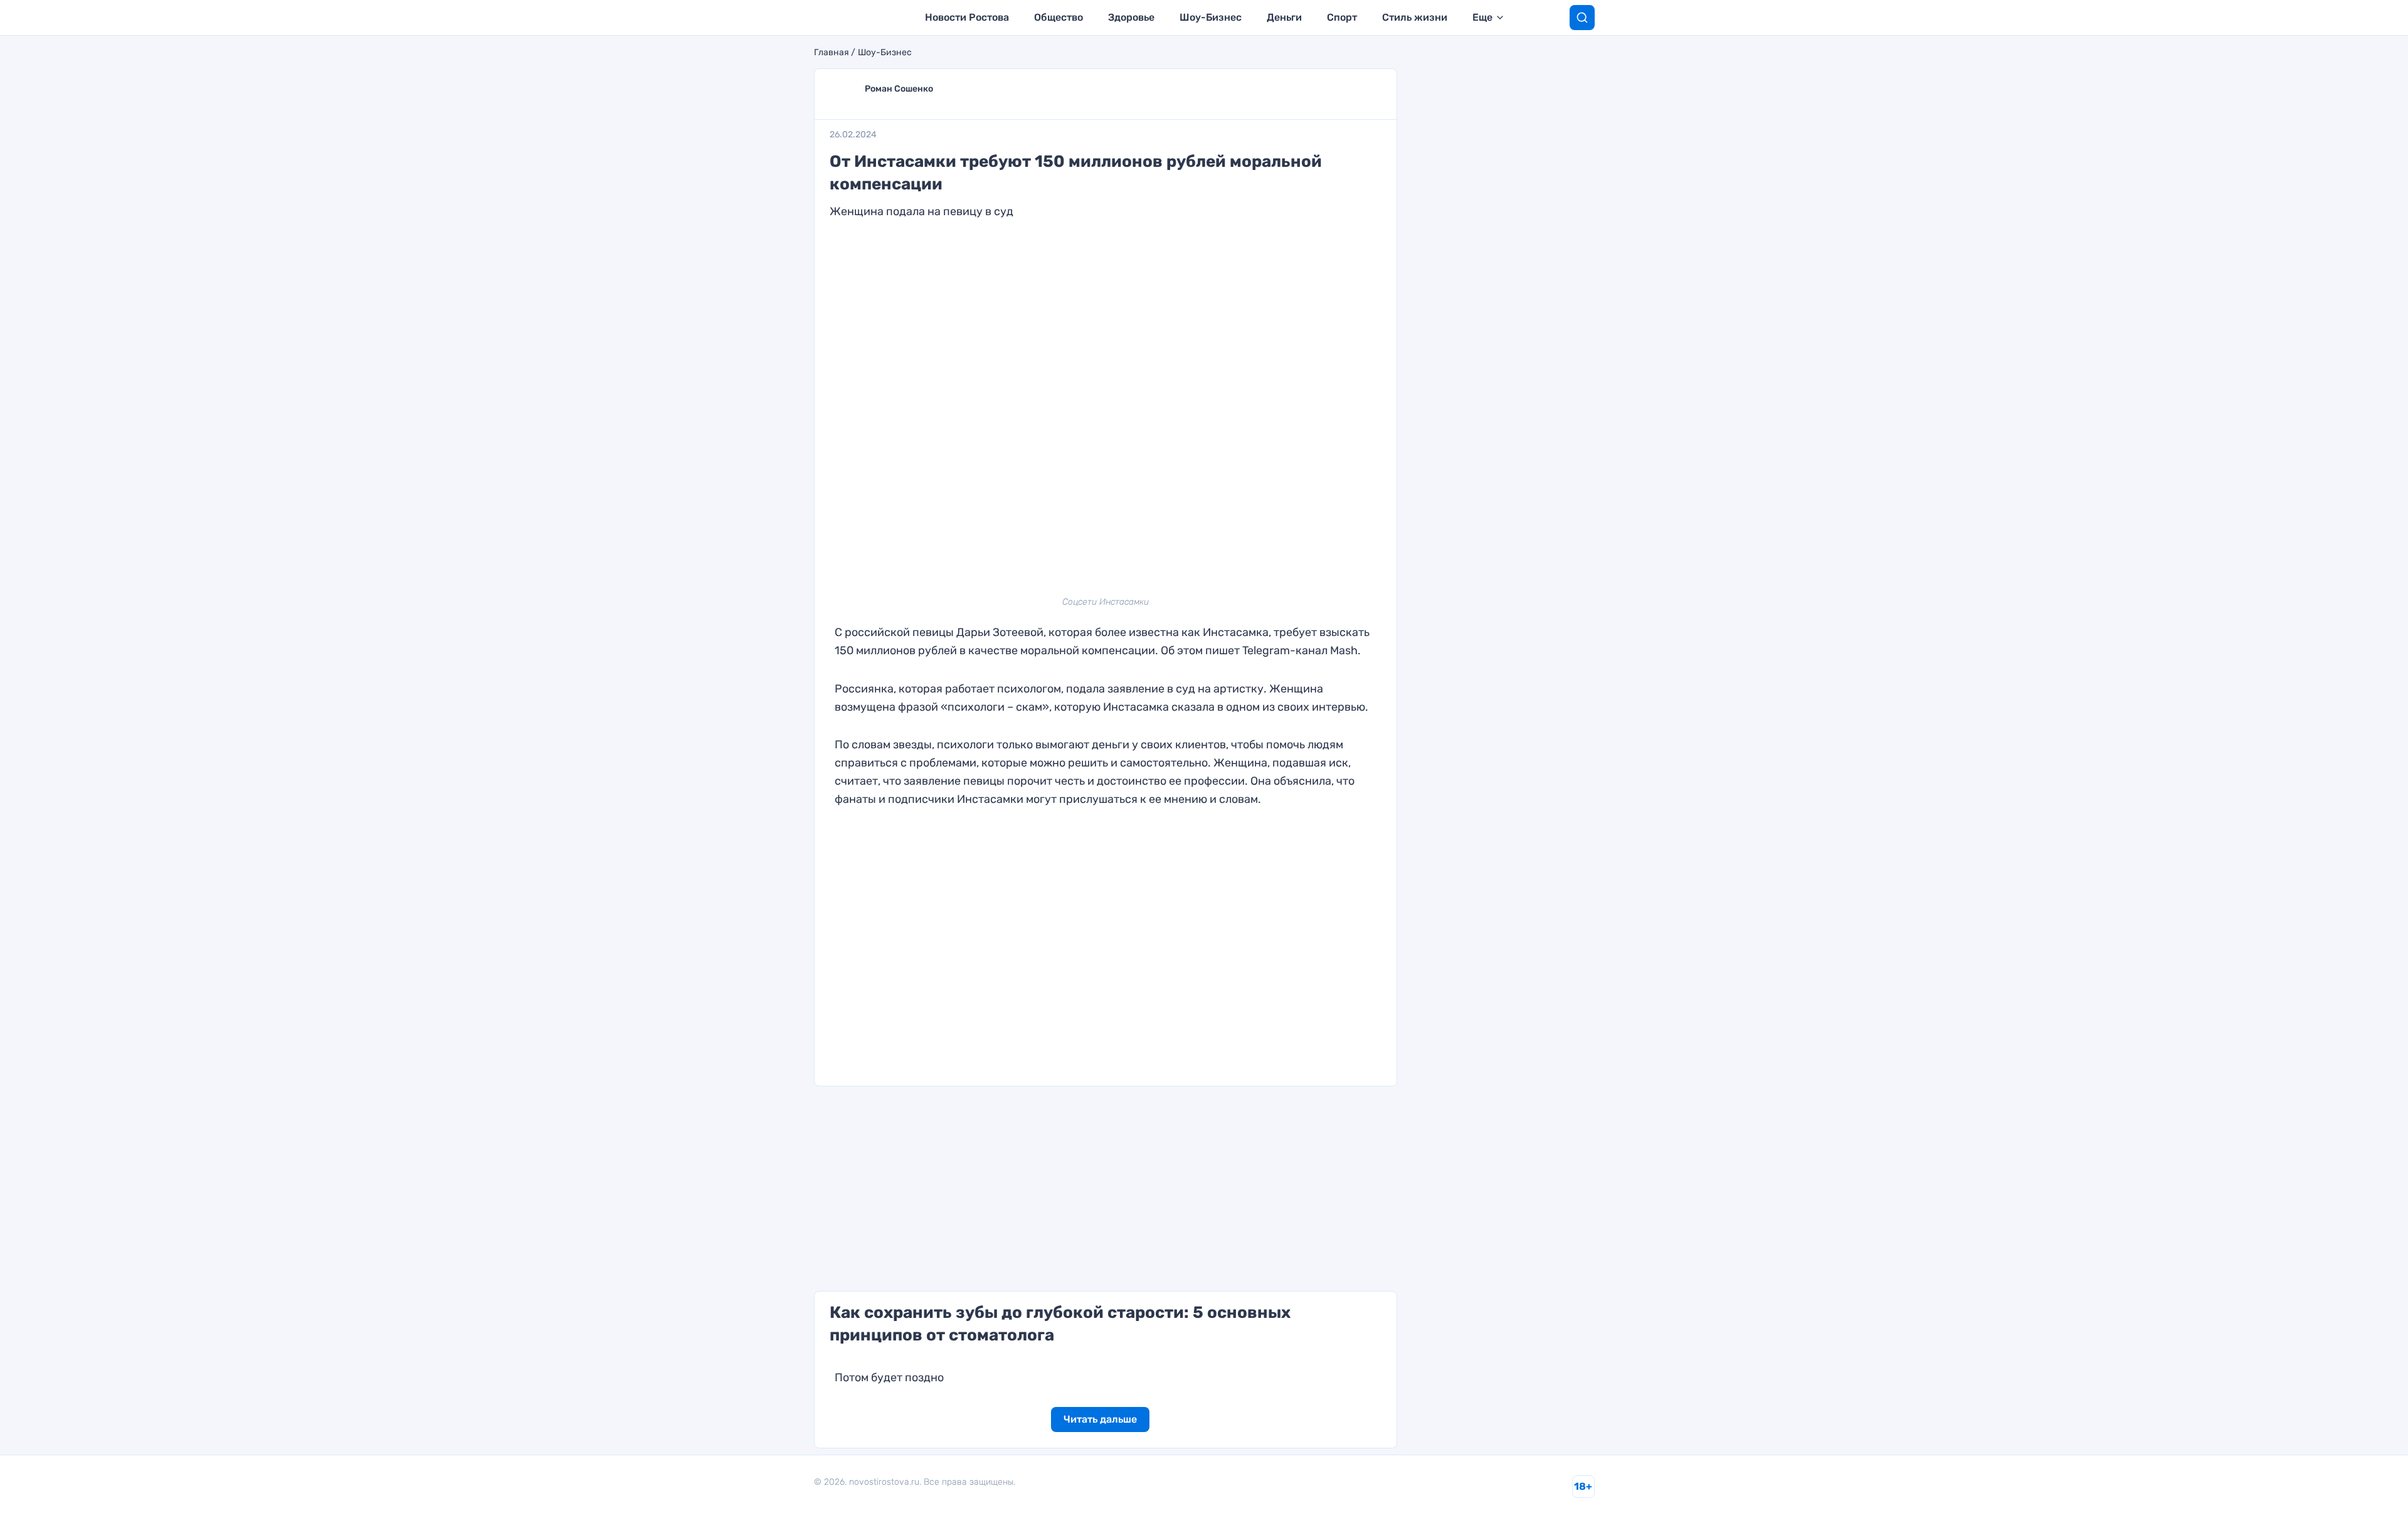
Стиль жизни (1415, 17)
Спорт (1342, 17)
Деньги (1284, 17)
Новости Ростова (967, 17)
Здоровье (1131, 17)
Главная (832, 53)
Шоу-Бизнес (1211, 17)
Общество (1059, 17)
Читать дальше (1100, 1419)
